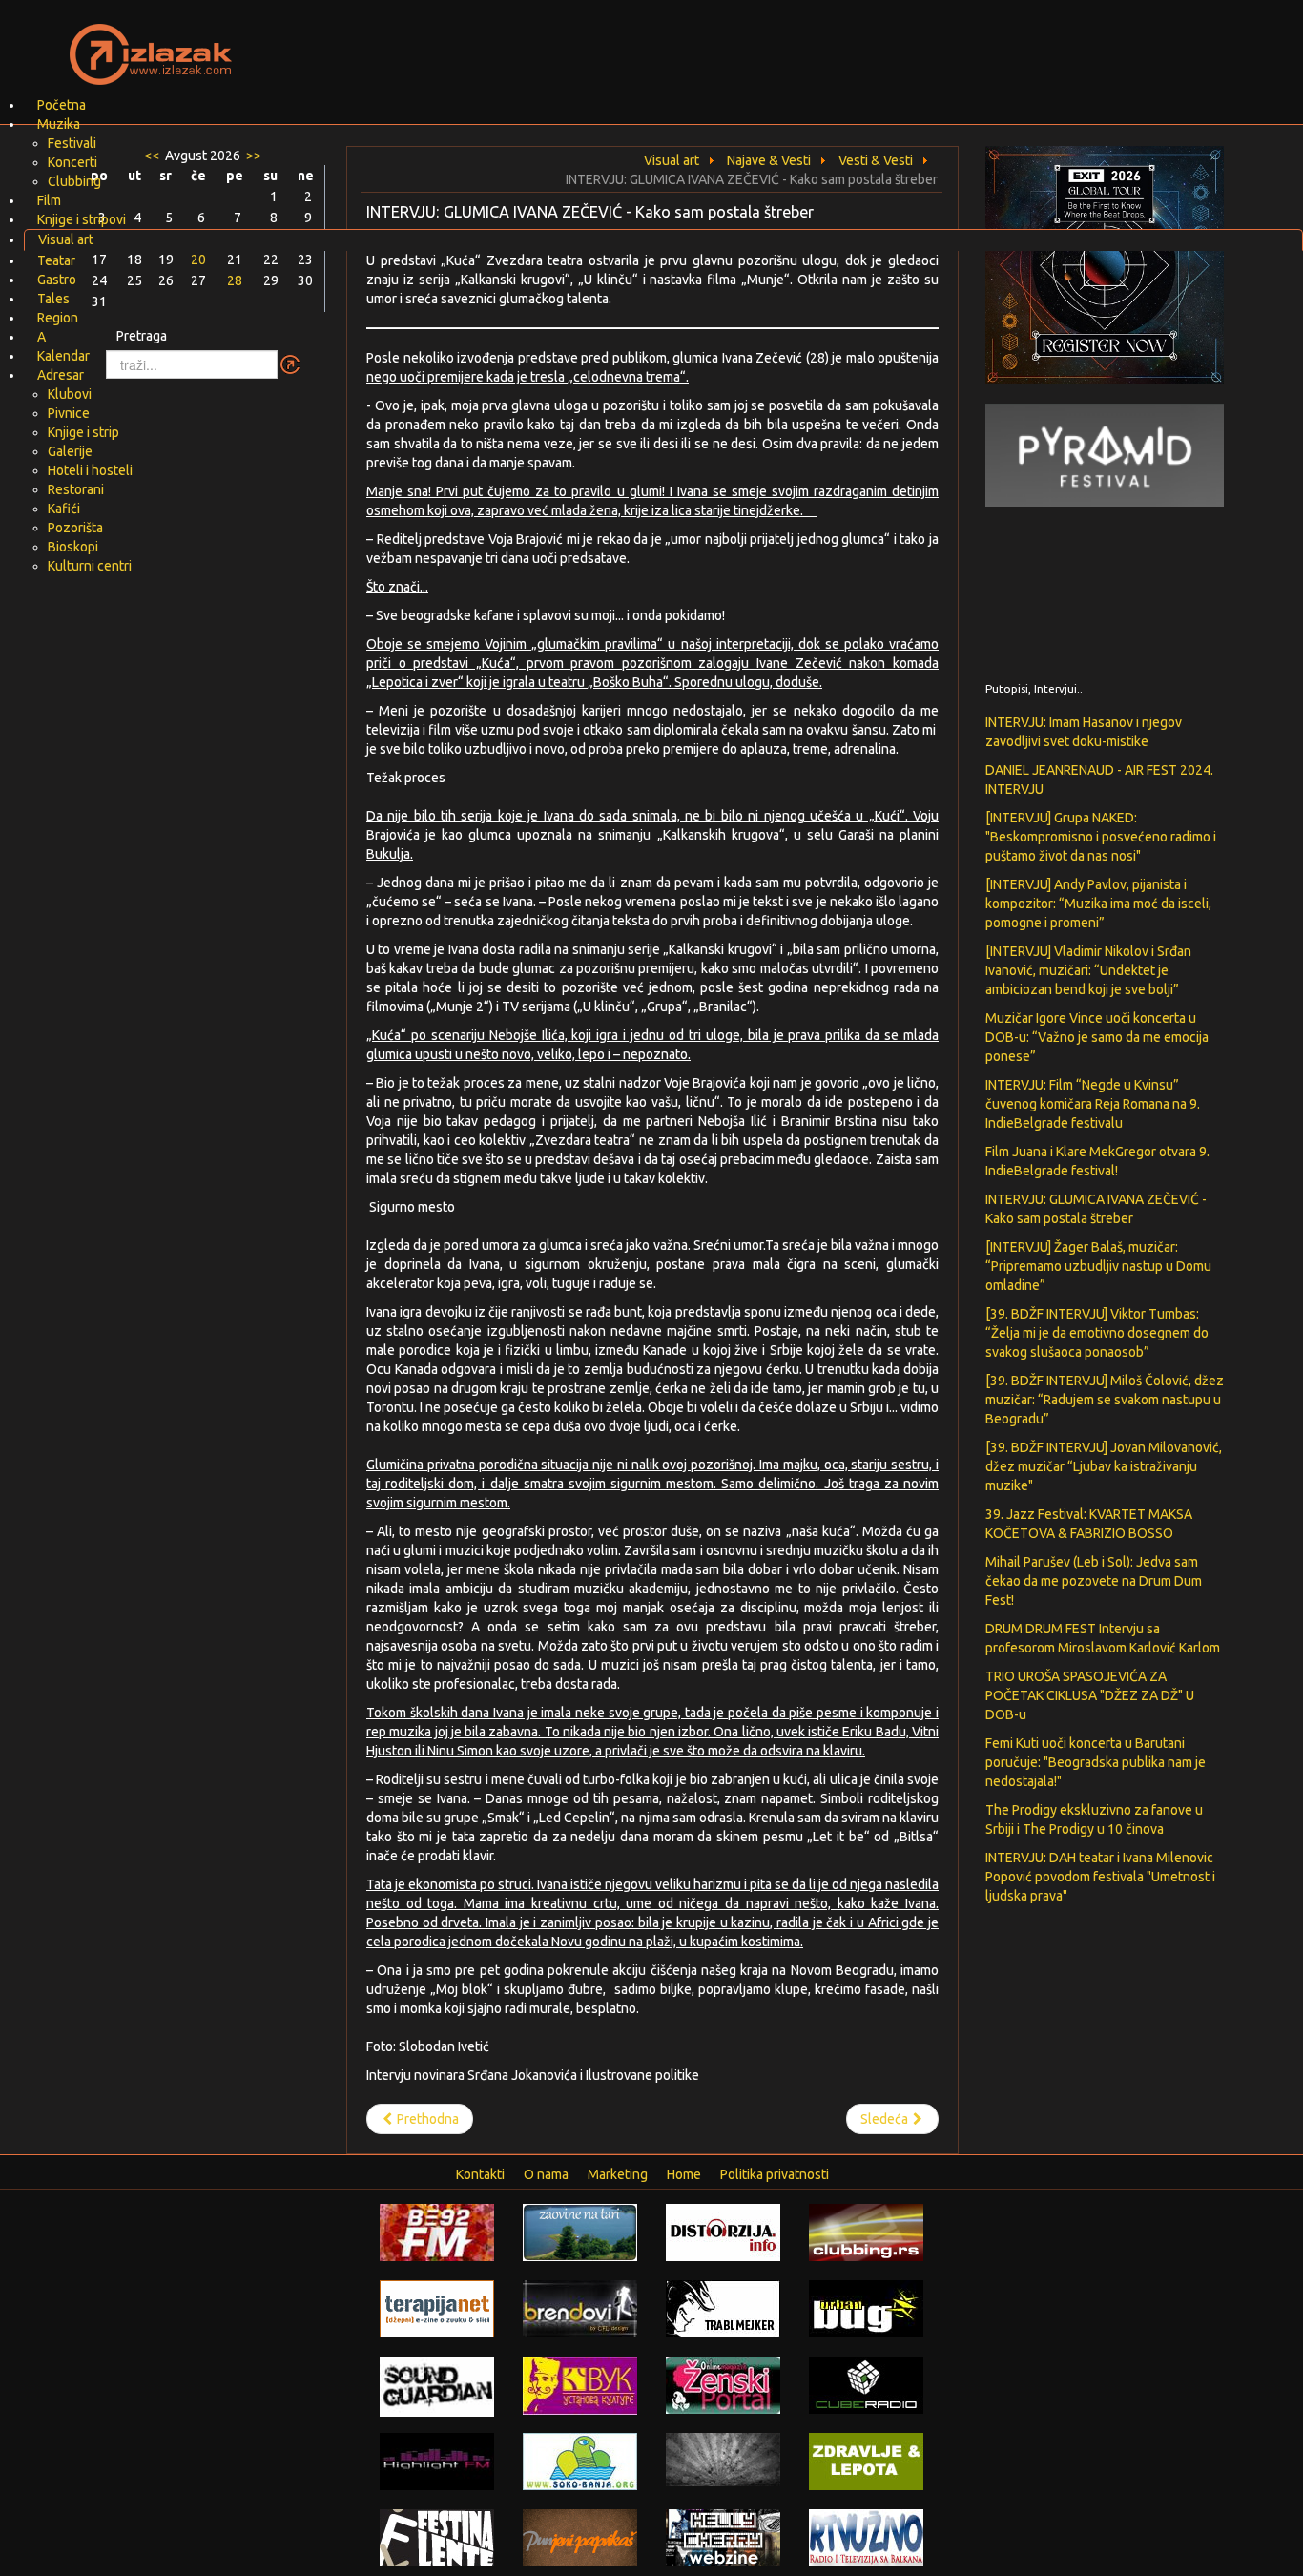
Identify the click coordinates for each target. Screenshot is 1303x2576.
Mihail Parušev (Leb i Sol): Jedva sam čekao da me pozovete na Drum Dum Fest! (1094, 1581)
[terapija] (437, 2308)
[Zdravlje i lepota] (866, 2461)
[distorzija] (723, 2232)
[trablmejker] (723, 2308)
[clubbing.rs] (866, 2232)
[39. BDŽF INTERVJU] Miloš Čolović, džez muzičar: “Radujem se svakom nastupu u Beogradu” (1105, 1400)
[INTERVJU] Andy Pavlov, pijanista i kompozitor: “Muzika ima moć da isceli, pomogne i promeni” (1098, 904)
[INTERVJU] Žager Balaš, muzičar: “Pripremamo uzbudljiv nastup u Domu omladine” (1098, 1266)
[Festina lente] (437, 2537)
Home (684, 2174)
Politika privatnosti (775, 2174)
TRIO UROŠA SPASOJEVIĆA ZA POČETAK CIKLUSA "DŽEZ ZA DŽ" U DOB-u (1090, 1695)
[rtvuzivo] (866, 2537)
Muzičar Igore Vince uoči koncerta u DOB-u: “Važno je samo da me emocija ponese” (1097, 1037)
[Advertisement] (877, 43)
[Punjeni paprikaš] (580, 2537)
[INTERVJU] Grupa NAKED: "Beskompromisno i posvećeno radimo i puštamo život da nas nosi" (1101, 837)
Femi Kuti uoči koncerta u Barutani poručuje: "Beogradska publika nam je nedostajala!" (1096, 1762)
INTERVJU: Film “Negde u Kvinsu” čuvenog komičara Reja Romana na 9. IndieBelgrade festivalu (1093, 1104)
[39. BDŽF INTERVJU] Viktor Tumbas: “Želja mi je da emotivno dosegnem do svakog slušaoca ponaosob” (1097, 1333)
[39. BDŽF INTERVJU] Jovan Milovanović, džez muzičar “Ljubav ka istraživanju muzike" (1104, 1466)
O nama (546, 2174)
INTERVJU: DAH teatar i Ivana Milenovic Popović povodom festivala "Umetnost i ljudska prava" (1100, 1877)
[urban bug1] (866, 2308)
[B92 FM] (437, 2232)
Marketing (618, 2174)
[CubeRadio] (866, 2384)
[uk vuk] (580, 2384)
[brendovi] (580, 2308)
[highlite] (437, 2461)
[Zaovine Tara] (580, 2232)
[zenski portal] (723, 2384)
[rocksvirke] (723, 2459)
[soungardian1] (437, 2385)
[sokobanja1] (580, 2461)
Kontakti (480, 2174)
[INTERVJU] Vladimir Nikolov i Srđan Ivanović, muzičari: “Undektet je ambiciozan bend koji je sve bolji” (1088, 970)
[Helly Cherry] (723, 2537)
